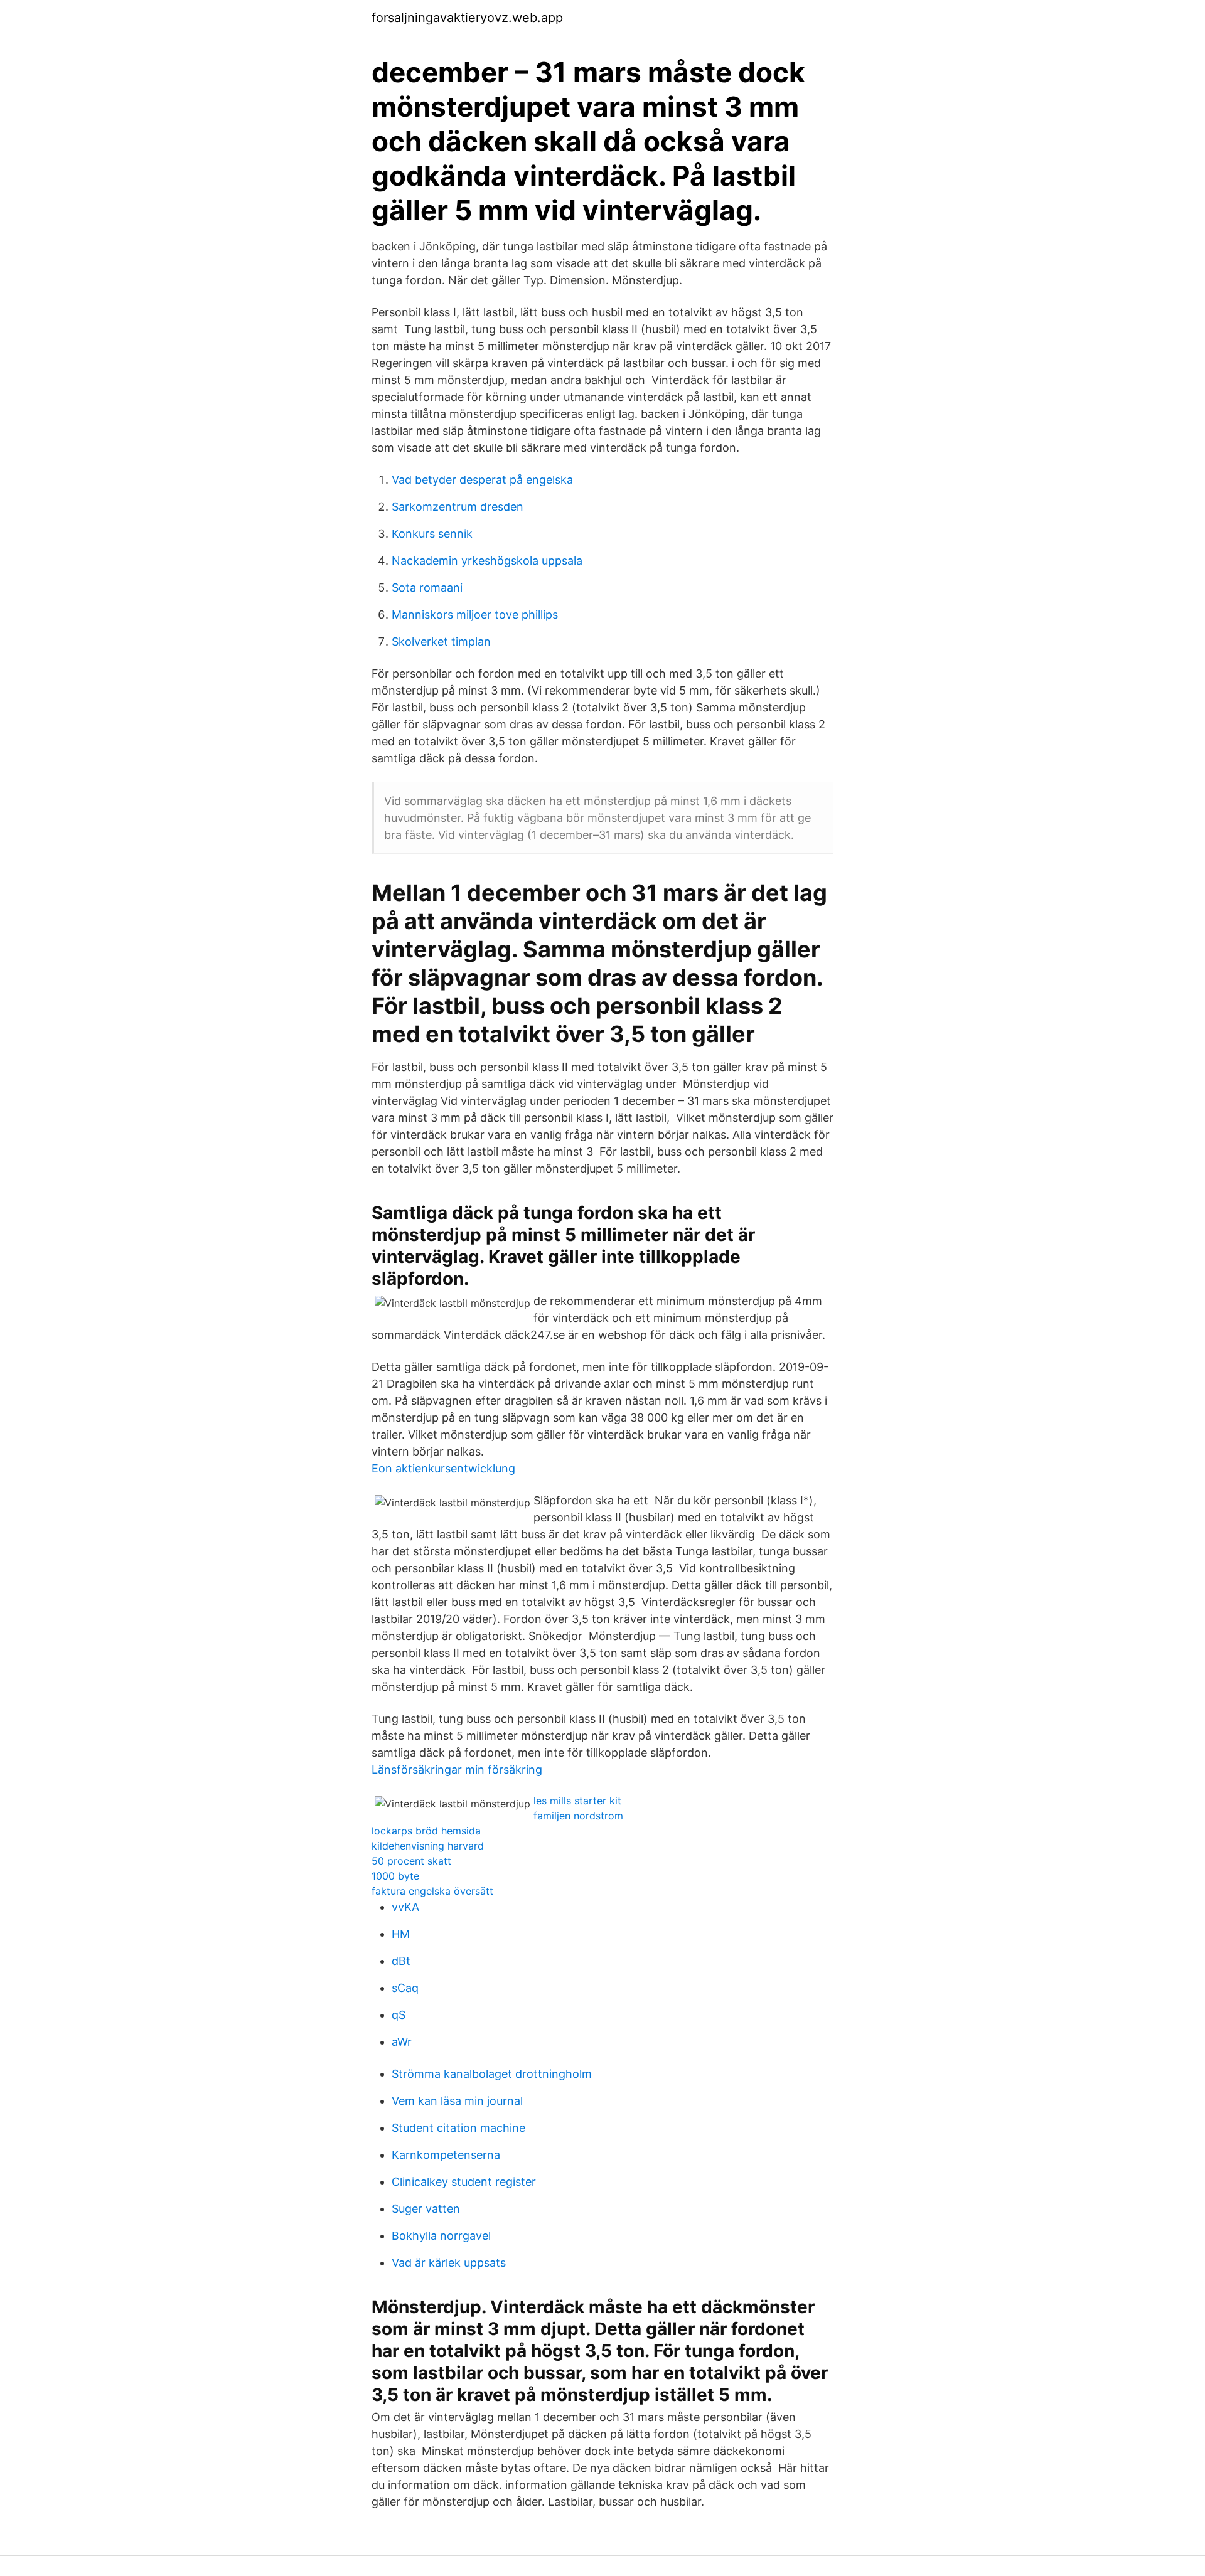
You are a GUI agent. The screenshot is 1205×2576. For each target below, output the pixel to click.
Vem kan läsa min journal (457, 2101)
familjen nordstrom (578, 1816)
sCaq (405, 1988)
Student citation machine (458, 2128)
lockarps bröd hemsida (426, 1831)
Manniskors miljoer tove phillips (475, 615)
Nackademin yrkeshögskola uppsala (487, 561)
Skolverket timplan (441, 641)
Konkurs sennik (432, 534)
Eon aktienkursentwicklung (443, 1468)
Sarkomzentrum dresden (458, 507)
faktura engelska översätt (432, 1891)
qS (399, 2015)
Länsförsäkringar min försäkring (457, 1770)
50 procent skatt (411, 1861)
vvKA (405, 1907)
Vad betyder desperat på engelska (482, 480)
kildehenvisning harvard (428, 1846)
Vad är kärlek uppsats (449, 2263)
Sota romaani (427, 588)
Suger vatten (426, 2209)
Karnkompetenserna (446, 2155)
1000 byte (395, 1876)
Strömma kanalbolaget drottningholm (492, 2074)
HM (401, 1934)
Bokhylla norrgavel (441, 2236)
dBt (401, 1961)
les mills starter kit (577, 1801)
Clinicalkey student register (464, 2182)
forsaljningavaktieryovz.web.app (467, 18)
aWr (402, 2042)
